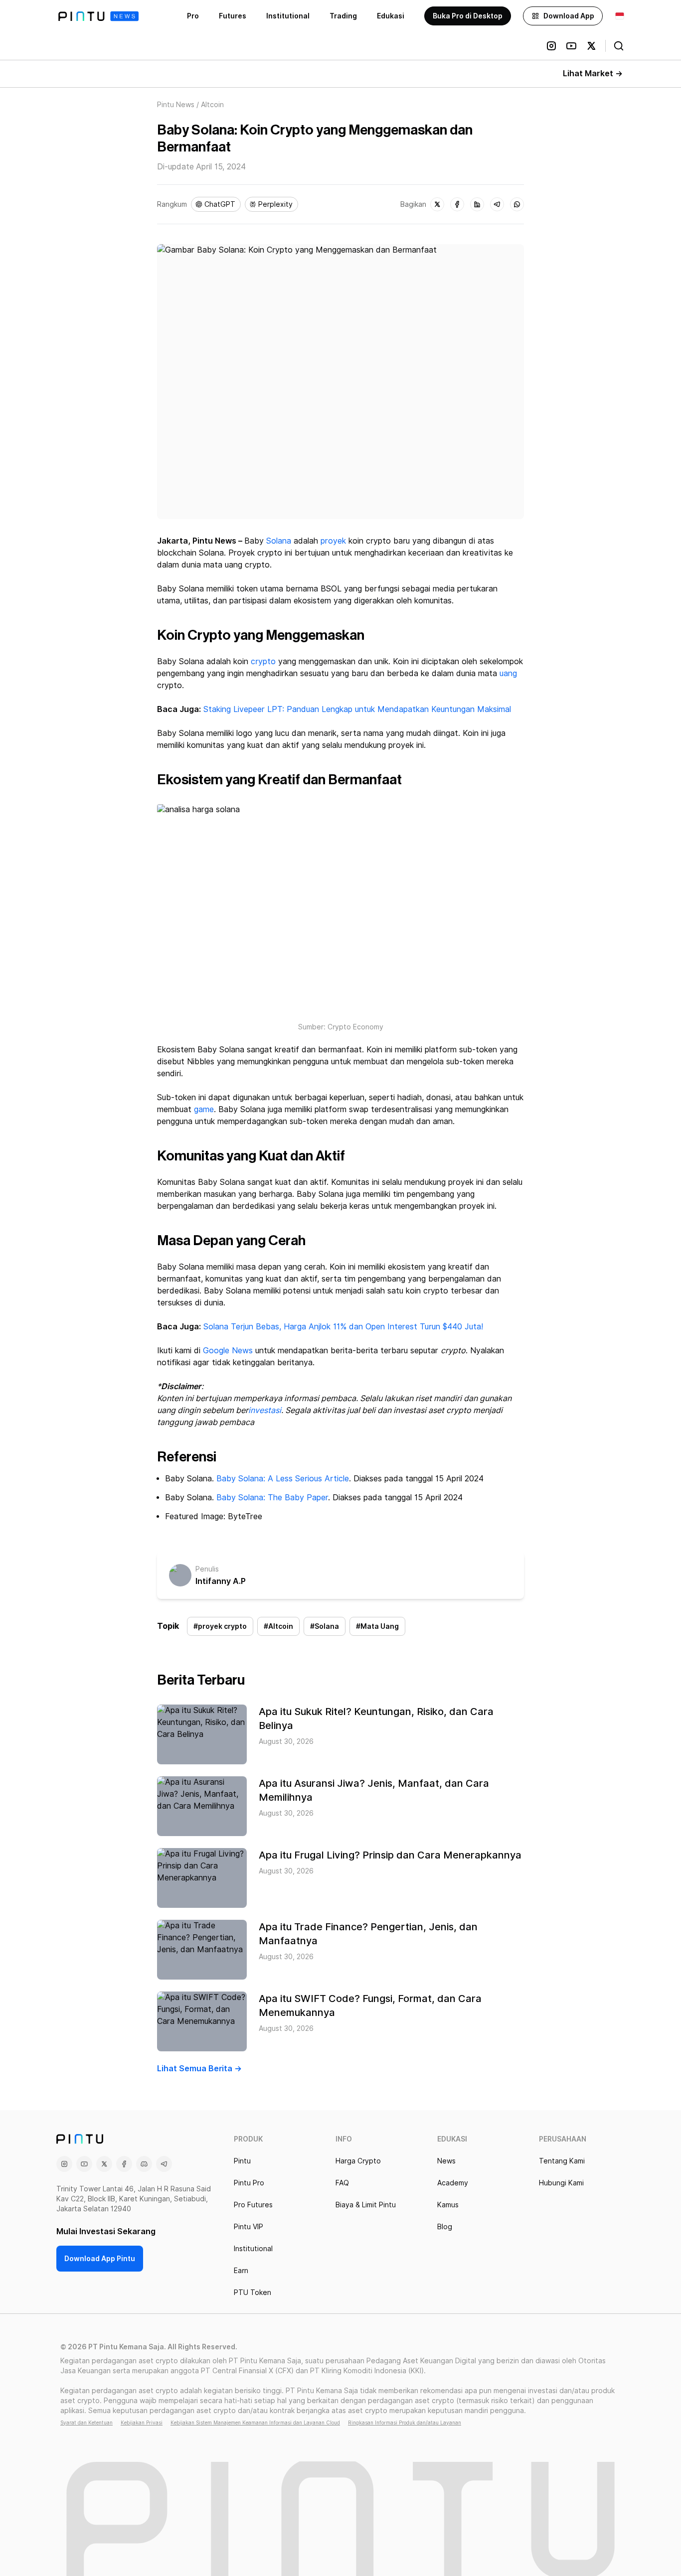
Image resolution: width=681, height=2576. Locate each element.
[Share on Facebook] (457, 204)
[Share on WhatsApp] (517, 204)
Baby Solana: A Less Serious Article (283, 1479)
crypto (263, 661)
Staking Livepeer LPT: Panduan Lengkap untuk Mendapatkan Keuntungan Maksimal (357, 709)
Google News (227, 1351)
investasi (265, 1410)
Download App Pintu (100, 2259)
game (204, 1109)
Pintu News (176, 105)
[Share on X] (437, 204)
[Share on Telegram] (497, 204)
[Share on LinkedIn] (477, 204)
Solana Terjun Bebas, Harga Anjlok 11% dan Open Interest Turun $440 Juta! (343, 1327)
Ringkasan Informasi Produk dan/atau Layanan (405, 2423)
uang (508, 673)
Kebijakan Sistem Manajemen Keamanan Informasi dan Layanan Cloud (255, 2423)
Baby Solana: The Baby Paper (272, 1498)
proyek (333, 541)
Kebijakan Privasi (142, 2423)
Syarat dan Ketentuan (86, 2423)
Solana (279, 541)
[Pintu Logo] (98, 16)
